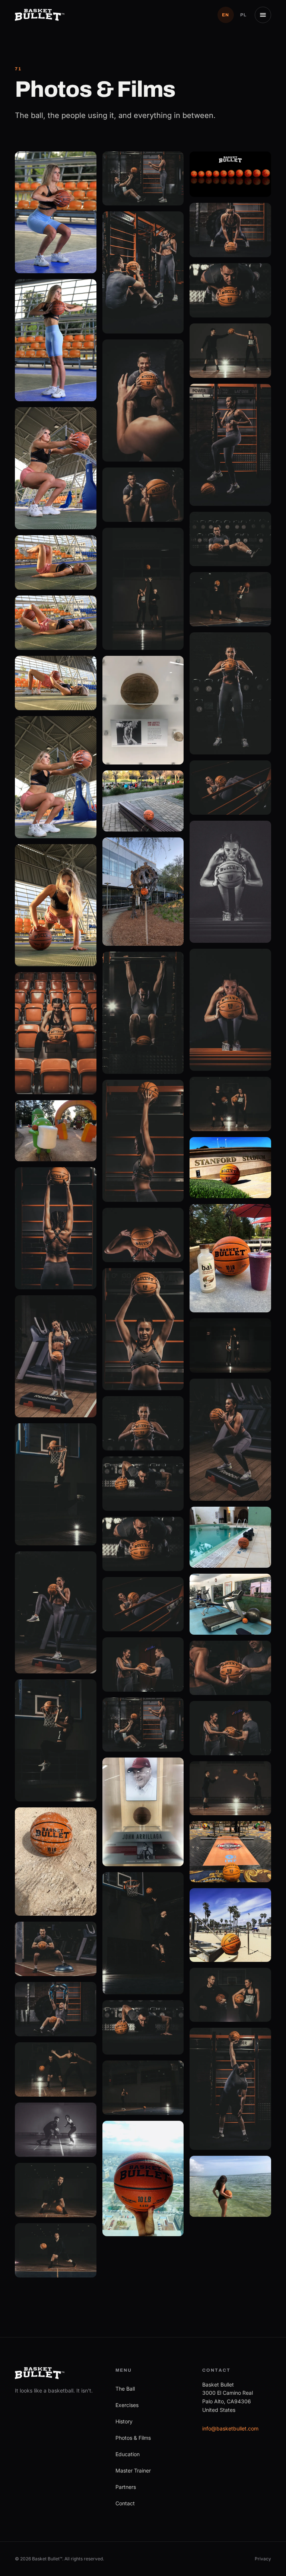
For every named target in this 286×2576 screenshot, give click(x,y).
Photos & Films (133, 2438)
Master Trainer (133, 2470)
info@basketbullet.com (230, 2428)
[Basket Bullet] (40, 15)
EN (226, 15)
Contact (125, 2503)
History (124, 2421)
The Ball (125, 2389)
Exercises (127, 2405)
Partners (126, 2487)
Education (128, 2454)
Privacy (263, 2559)
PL (244, 15)
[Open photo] (56, 213)
